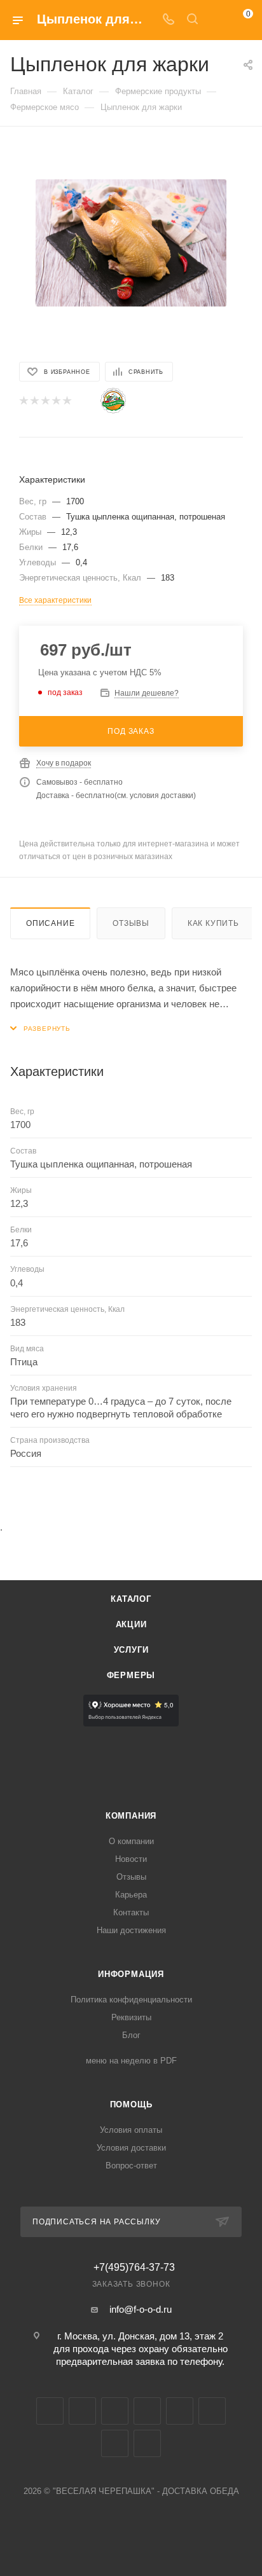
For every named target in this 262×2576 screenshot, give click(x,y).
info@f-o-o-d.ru (141, 2309)
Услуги (131, 1650)
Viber (212, 2411)
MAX (180, 2411)
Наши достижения (131, 1930)
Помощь (131, 2104)
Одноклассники (147, 2411)
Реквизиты (131, 2017)
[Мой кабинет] (216, 20)
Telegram (82, 2411)
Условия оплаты (131, 2130)
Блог (131, 2035)
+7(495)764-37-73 (134, 2268)
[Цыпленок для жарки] (131, 243)
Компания (131, 1816)
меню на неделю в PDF (131, 2061)
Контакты (131, 1912)
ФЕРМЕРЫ (131, 1675)
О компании (131, 1841)
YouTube (115, 2411)
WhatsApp (115, 2443)
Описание (50, 923)
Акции (131, 1624)
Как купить (213, 923)
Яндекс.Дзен (147, 2443)
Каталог (131, 1599)
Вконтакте (50, 2411)
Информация (131, 1974)
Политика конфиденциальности (131, 2000)
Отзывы (131, 923)
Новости (131, 1859)
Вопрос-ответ (131, 2166)
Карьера (131, 1895)
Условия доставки (131, 2148)
